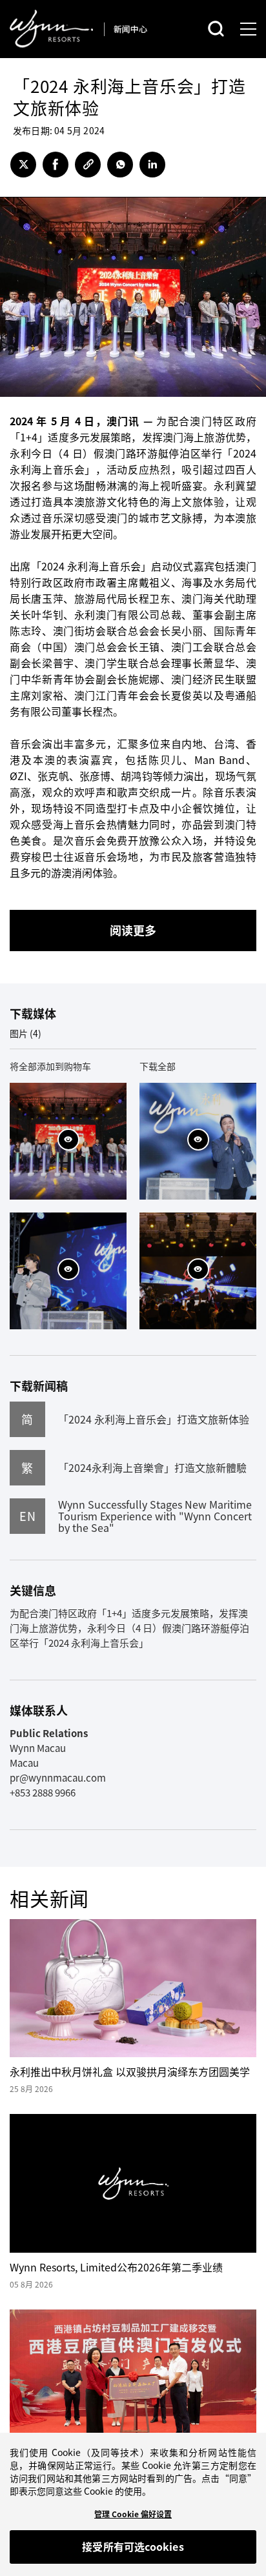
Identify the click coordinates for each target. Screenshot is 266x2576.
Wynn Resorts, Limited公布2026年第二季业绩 (116, 2267)
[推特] (23, 165)
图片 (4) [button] (26, 1033)
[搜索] (216, 29)
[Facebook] (56, 165)
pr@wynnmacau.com (58, 1778)
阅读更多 (133, 930)
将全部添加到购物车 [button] (50, 1066)
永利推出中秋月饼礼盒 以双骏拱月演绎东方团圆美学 (130, 2071)
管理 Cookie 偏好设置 (133, 2514)
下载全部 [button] (158, 1066)
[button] (68, 1140)
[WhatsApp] (120, 165)
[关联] (88, 165)
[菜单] (248, 29)
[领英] (152, 165)
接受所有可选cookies (133, 2546)
